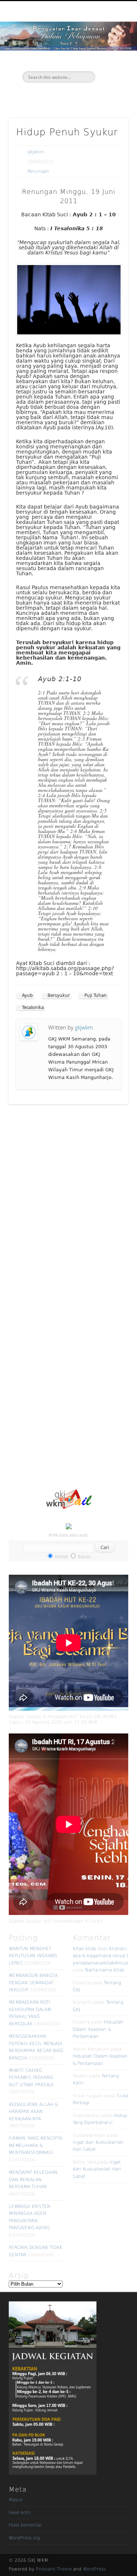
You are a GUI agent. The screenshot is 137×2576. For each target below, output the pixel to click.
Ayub (27, 995)
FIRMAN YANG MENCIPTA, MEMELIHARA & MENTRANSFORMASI (36, 2145)
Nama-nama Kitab (105, 1970)
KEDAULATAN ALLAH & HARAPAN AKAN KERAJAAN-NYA (33, 2112)
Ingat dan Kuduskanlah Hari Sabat (97, 2169)
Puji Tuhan (96, 995)
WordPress (94, 2569)
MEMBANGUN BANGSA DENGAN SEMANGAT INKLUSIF (33, 1983)
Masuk (16, 2500)
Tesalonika (33, 1008)
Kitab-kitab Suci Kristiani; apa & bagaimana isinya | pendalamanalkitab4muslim (103, 1956)
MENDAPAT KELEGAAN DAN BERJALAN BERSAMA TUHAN (33, 2179)
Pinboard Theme (54, 2569)
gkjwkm (36, 152)
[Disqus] (68, 1203)
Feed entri (20, 2513)
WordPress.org (24, 2538)
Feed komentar (25, 2525)
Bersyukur (59, 995)
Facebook (60, 95)
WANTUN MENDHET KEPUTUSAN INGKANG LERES (33, 1956)
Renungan (38, 171)
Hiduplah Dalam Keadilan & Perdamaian (98, 2029)
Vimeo (75, 95)
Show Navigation (111, 66)
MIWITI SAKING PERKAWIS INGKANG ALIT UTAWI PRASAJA (31, 2078)
